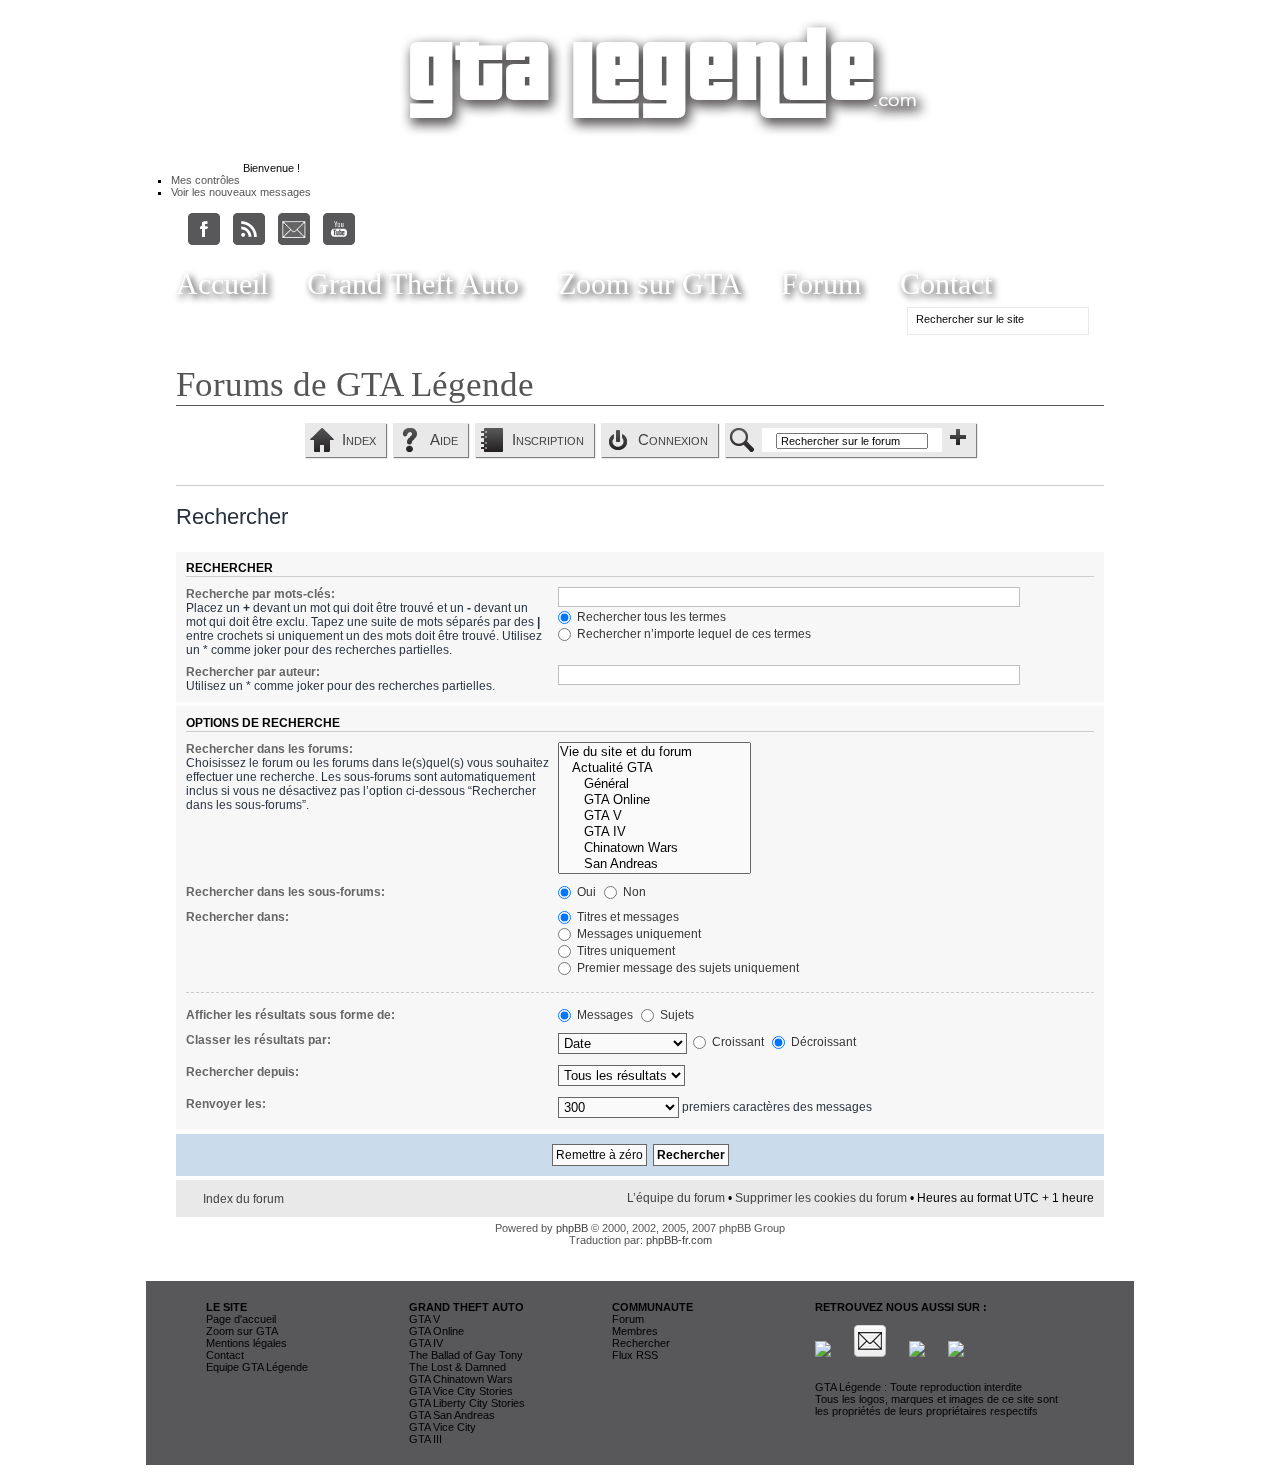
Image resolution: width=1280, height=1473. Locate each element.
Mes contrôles (205, 180)
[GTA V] (654, 816)
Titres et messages (626, 917)
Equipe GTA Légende (257, 1367)
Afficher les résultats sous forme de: (290, 1015)
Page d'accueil (241, 1319)
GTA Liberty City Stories (467, 1403)
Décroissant (822, 1042)
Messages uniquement (637, 934)
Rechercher (641, 1343)
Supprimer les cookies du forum (821, 1198)
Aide (444, 439)
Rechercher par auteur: (253, 672)
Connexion (673, 439)
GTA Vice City (442, 1427)
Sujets (675, 1015)
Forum (821, 283)
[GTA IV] (654, 832)
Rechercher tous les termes (650, 617)
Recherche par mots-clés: (260, 594)
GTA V (424, 1319)
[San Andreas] (654, 864)
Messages (603, 1015)
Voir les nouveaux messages (241, 192)
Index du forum (243, 1199)
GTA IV (426, 1343)
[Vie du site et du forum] (654, 752)
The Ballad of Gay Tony (466, 1355)
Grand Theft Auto (413, 283)
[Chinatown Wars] (654, 848)
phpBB (572, 1228)
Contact (946, 283)
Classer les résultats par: (258, 1040)
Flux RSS (635, 1355)
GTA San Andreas (452, 1415)
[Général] (654, 784)
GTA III (425, 1439)
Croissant (736, 1042)
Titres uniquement (624, 951)
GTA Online (436, 1331)
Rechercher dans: (237, 917)
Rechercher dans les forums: (269, 749)
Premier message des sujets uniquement (686, 968)
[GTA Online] (654, 800)
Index (359, 439)
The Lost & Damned (457, 1367)
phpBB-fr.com (679, 1240)
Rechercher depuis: (242, 1072)
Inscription (548, 439)
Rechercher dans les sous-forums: (285, 892)
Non (633, 892)
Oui (585, 892)
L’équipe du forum (676, 1198)
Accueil (222, 283)
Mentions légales (246, 1343)
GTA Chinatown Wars (461, 1379)
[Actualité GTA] (654, 768)
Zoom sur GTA (650, 283)
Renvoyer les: (226, 1104)
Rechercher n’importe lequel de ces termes (692, 634)
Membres (635, 1331)
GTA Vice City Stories (461, 1391)
